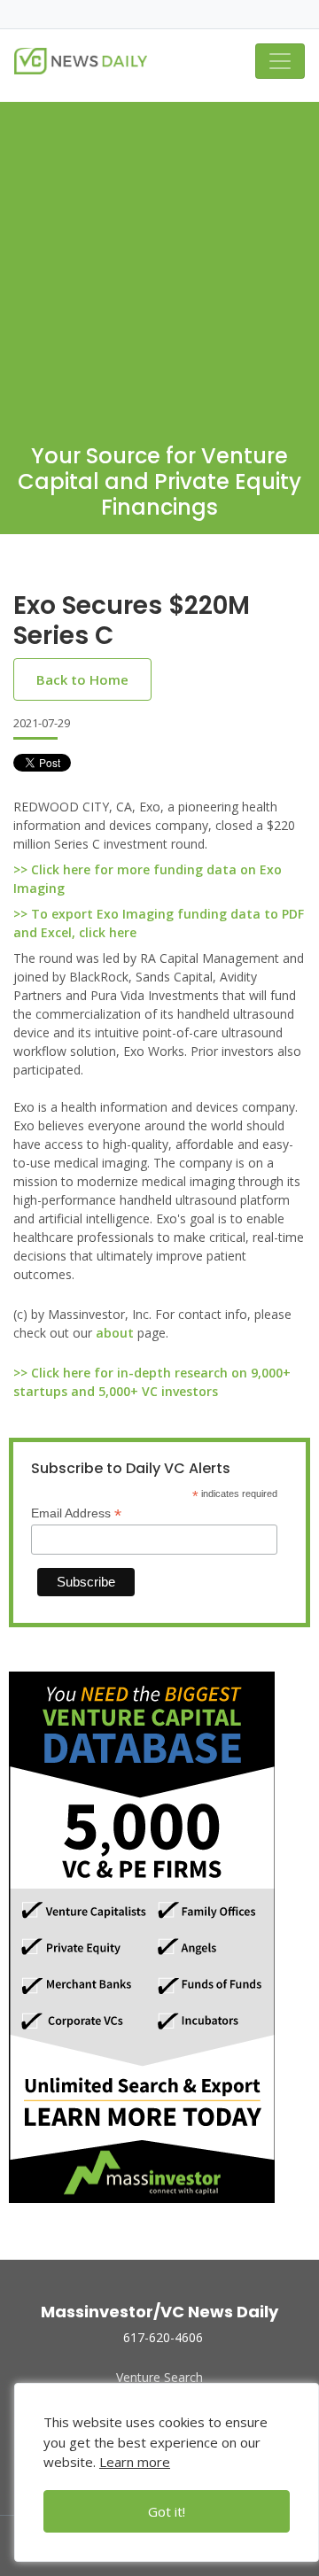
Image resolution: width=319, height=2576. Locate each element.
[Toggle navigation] (280, 61)
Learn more (135, 2462)
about (115, 1333)
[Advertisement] (159, 261)
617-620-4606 (163, 2337)
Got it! (167, 2511)
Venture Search (159, 2377)
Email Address (76, 1513)
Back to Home (82, 679)
